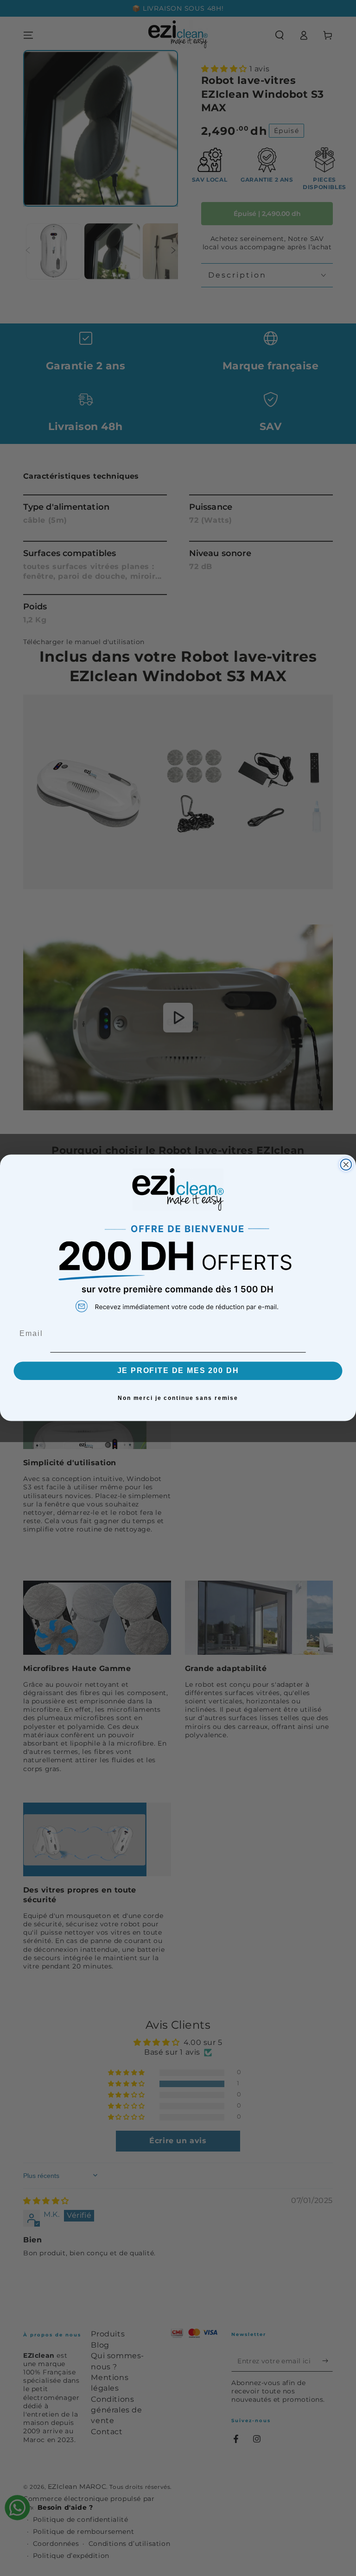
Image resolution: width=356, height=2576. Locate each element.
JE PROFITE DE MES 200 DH (178, 1371)
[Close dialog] (346, 1165)
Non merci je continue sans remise (178, 1398)
